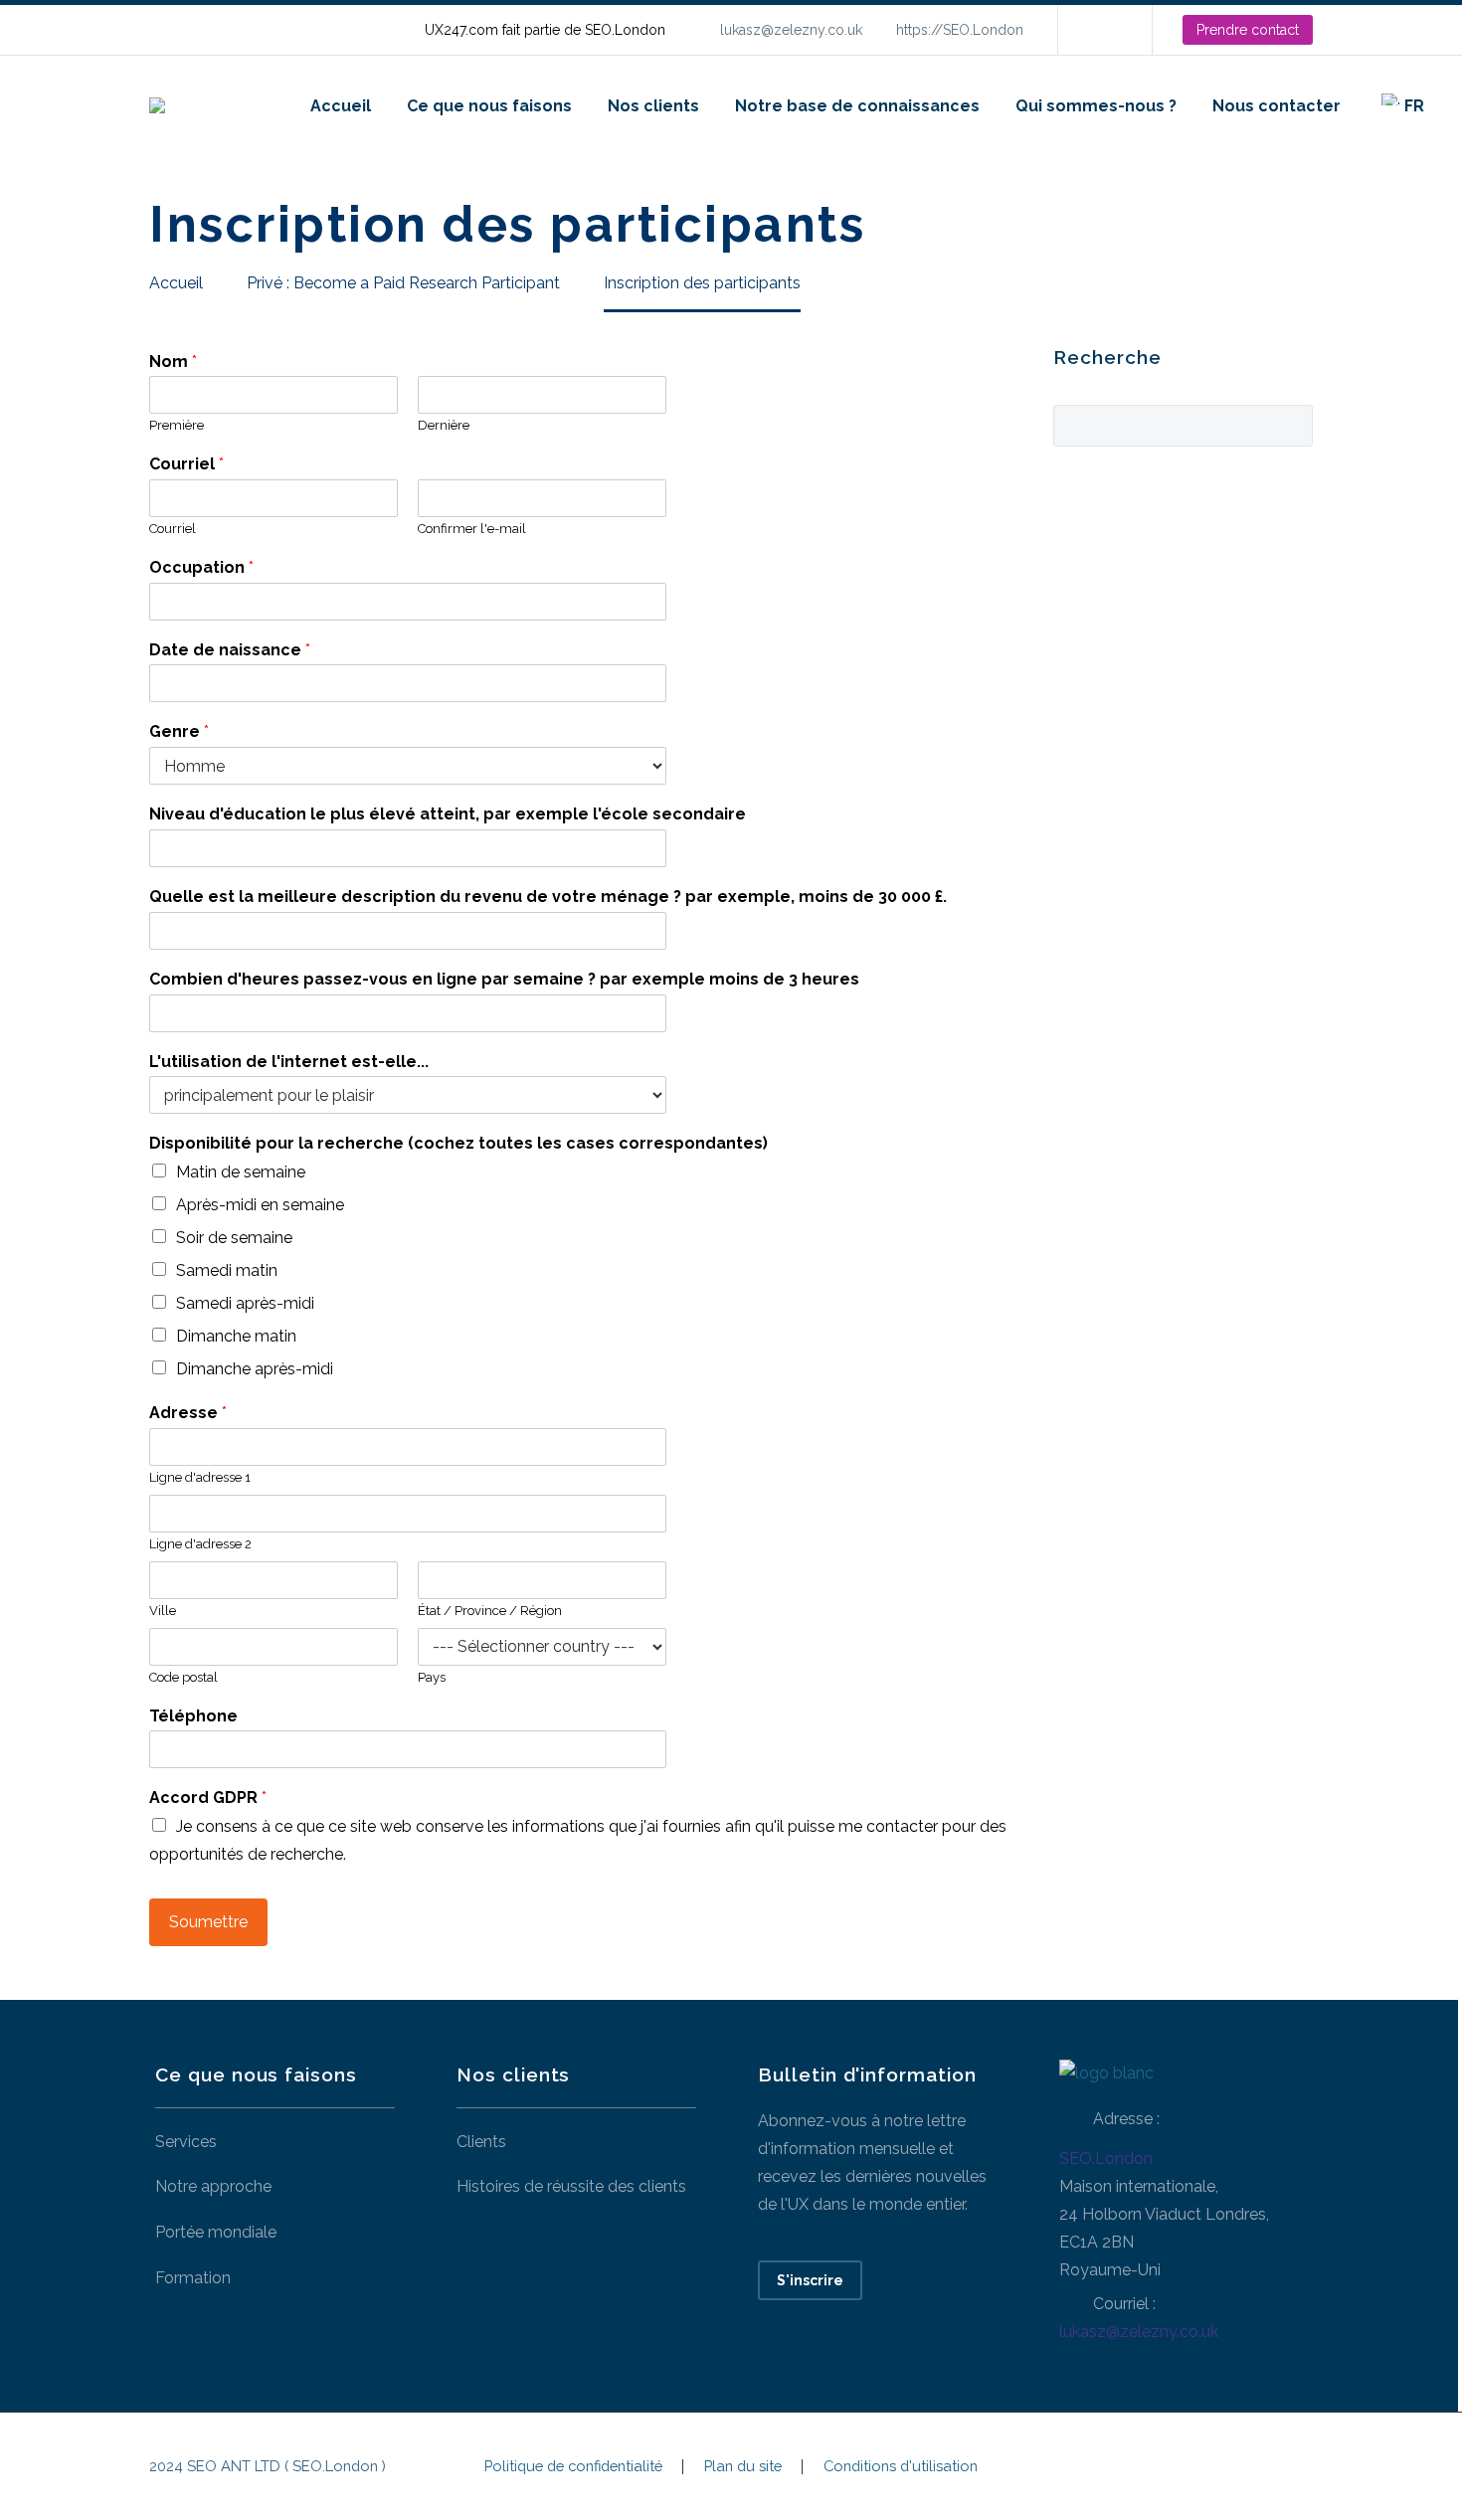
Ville (163, 1611)
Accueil (341, 106)
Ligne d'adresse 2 (200, 1544)
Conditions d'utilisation (901, 2467)
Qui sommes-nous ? (1096, 106)
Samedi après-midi (245, 1303)
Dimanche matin (236, 1336)
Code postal (183, 1677)
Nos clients (653, 106)
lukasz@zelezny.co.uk (791, 30)
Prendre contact (1248, 30)
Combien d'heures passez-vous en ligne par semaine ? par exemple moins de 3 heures (504, 979)
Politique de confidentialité (573, 2467)
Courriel (186, 464)
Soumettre (208, 1922)
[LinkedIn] (1103, 30)
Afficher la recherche (1291, 424)
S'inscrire (810, 2280)
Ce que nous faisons (489, 106)
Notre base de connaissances (857, 106)
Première (177, 425)
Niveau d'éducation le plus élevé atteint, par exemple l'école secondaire (448, 814)
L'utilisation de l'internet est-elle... (289, 1062)
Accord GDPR (208, 1798)
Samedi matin (227, 1270)
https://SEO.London (960, 30)
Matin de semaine (241, 1172)
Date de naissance (230, 650)
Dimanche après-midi (255, 1369)
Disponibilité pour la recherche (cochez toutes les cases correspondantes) (458, 1143)
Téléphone (193, 1716)
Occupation (201, 567)
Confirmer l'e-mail (472, 529)
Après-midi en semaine (260, 1205)
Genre (179, 731)
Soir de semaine (234, 1238)
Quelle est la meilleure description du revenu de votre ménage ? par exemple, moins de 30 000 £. (548, 897)
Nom (173, 361)
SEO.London (1106, 2159)
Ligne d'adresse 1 (200, 1477)
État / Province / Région (490, 1611)
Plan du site (743, 2467)
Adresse (188, 1413)
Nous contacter (1277, 106)
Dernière (444, 425)
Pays (432, 1677)
